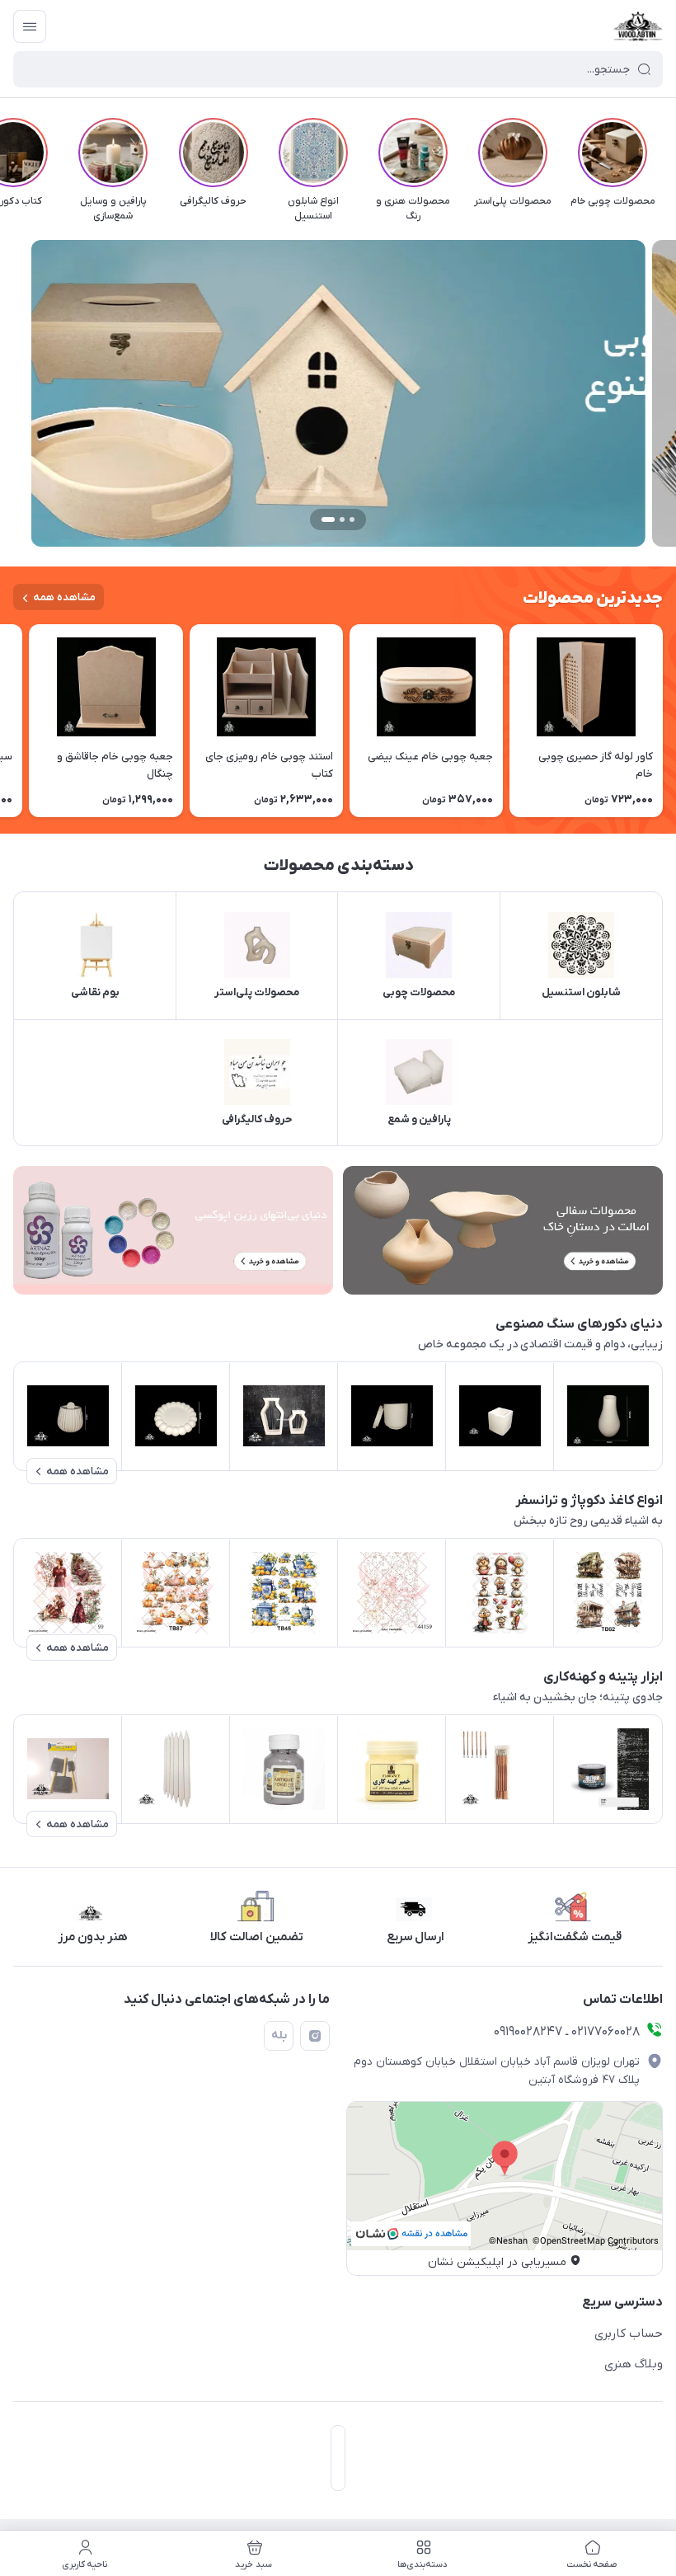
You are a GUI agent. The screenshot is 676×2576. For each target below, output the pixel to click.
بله (279, 2035)
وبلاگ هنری (634, 2364)
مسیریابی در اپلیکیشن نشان (497, 2262)
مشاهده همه (64, 597)
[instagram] (315, 2036)
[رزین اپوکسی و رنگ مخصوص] (173, 1230)
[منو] (30, 26)
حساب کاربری (629, 2334)
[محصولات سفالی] (503, 1230)
